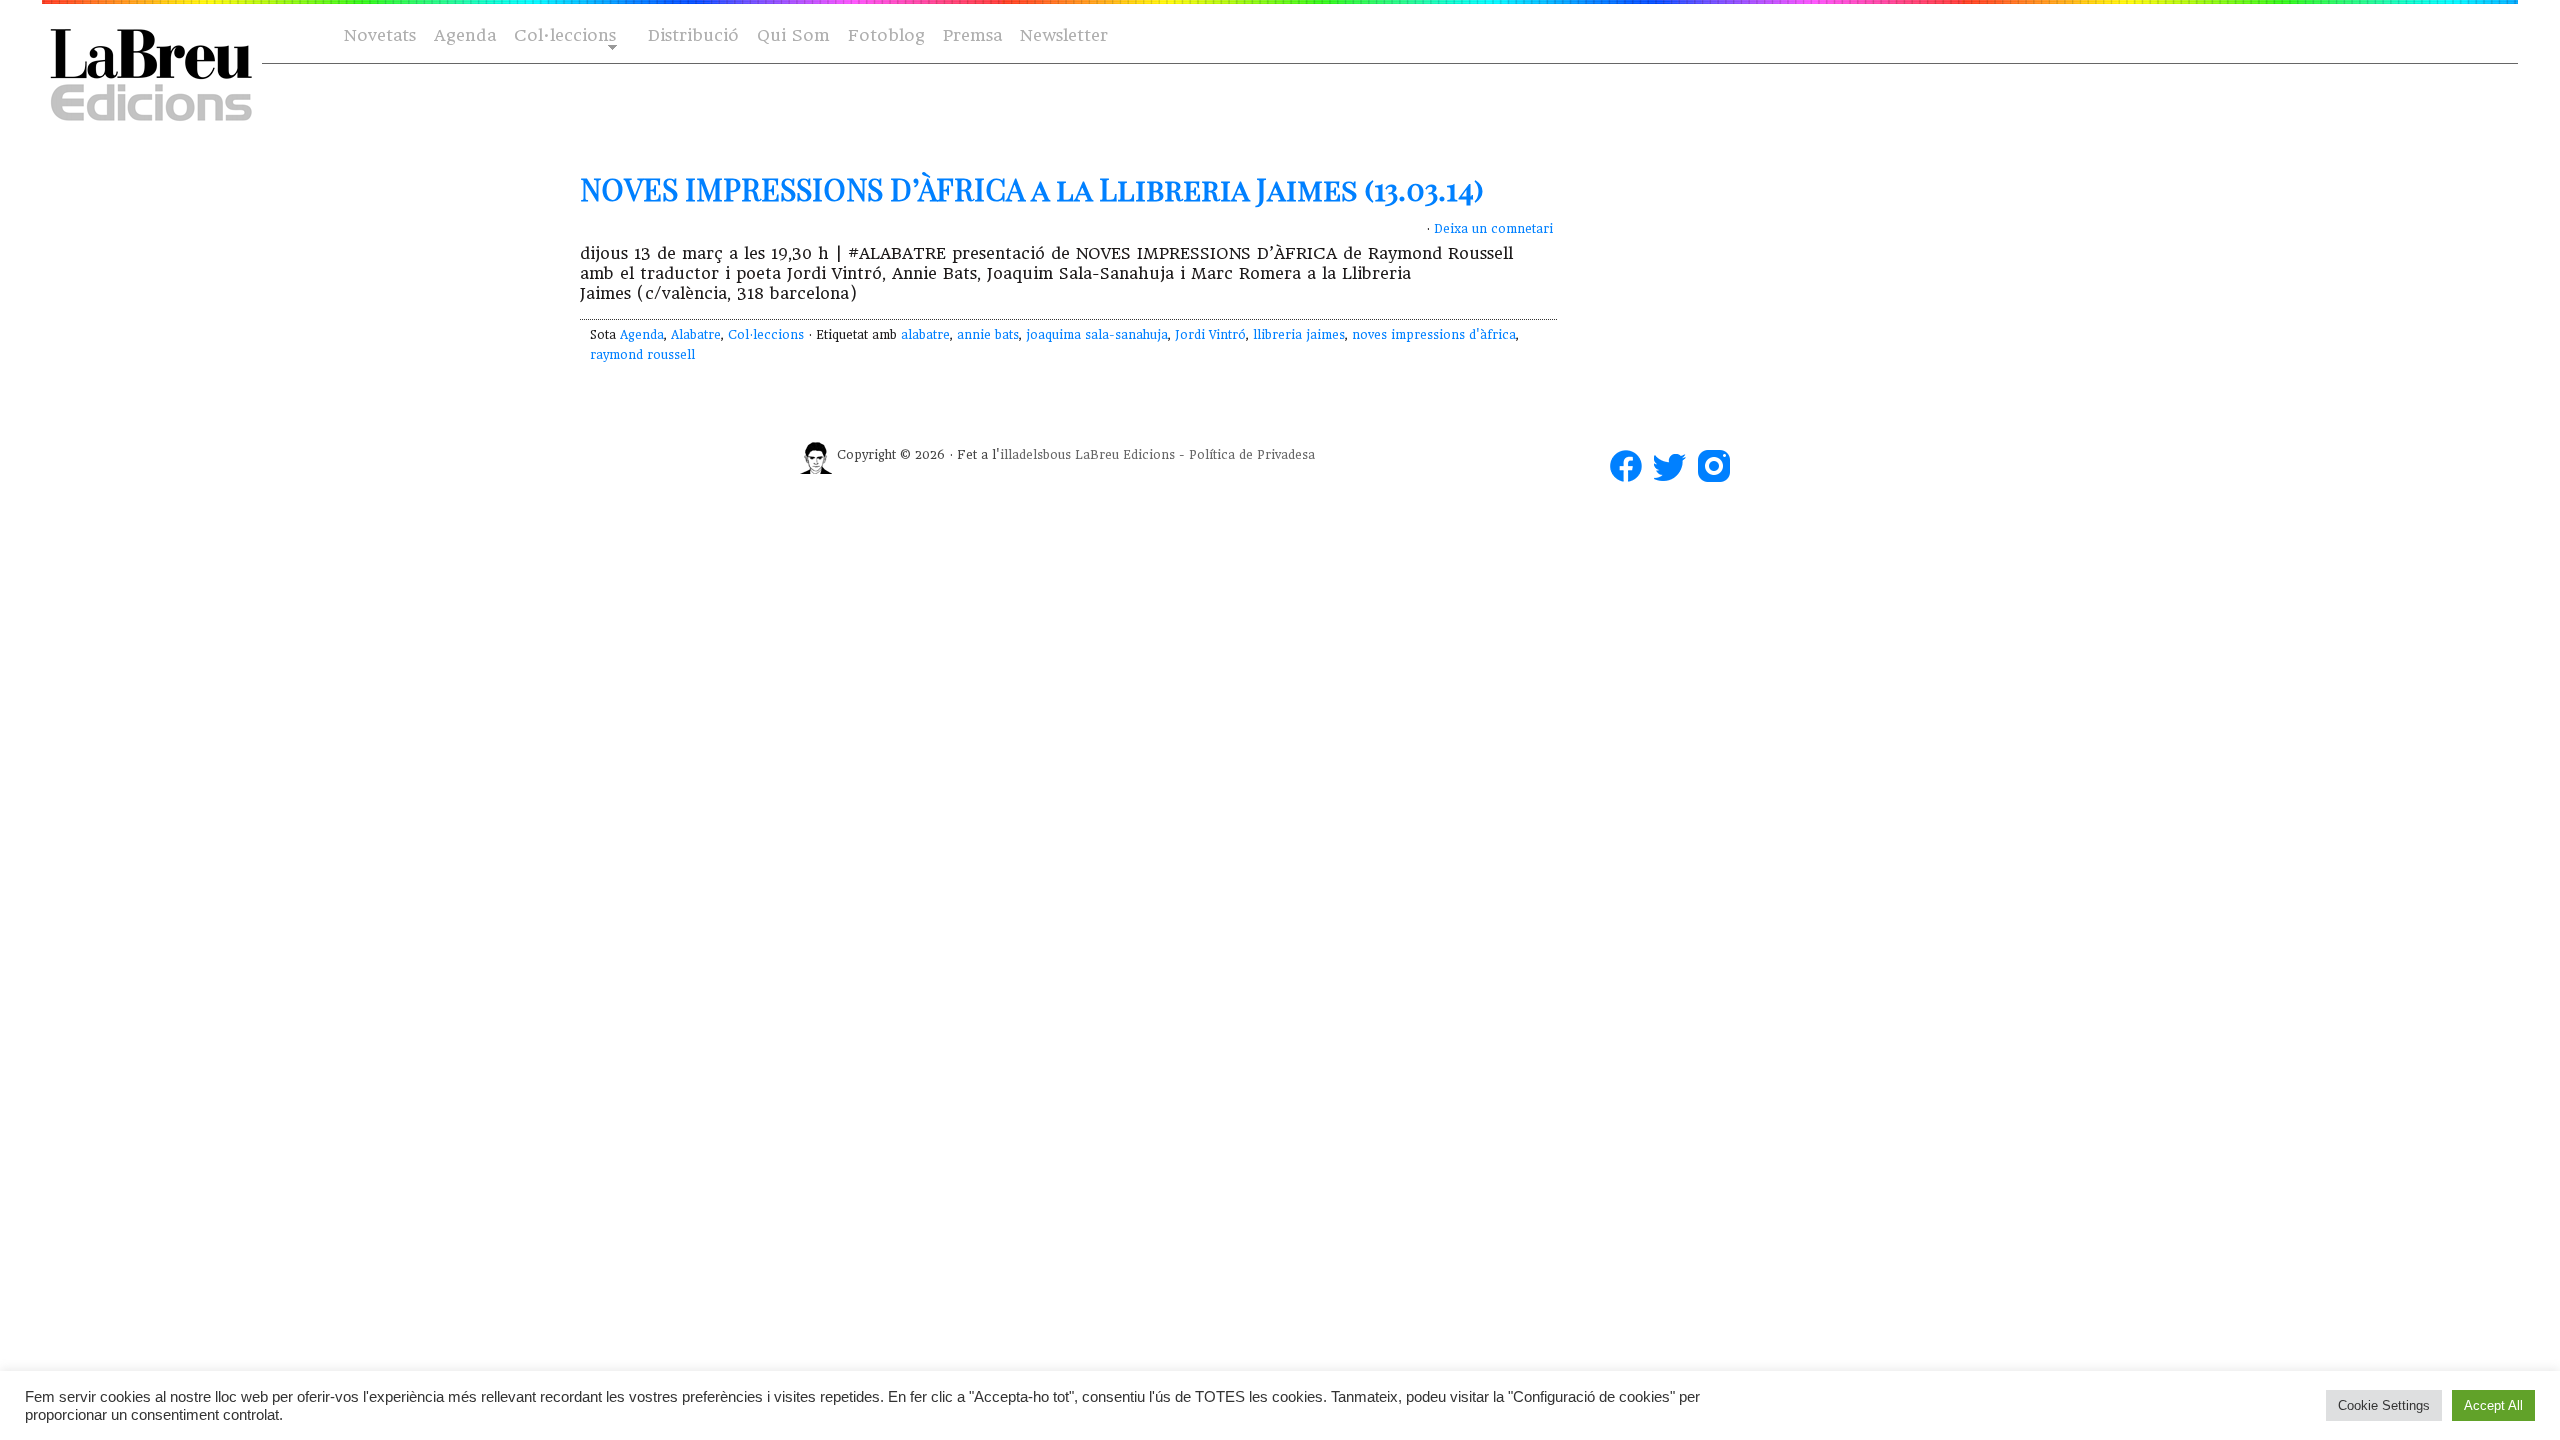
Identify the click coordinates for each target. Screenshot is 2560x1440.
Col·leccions (563, 36)
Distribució (693, 35)
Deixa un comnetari (1493, 229)
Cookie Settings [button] (2384, 1405)
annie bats (988, 335)
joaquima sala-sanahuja (1097, 335)
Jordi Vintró (1210, 335)
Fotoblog (886, 35)
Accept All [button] (2493, 1405)
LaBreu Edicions (1125, 455)
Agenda (465, 35)
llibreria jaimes (1299, 335)
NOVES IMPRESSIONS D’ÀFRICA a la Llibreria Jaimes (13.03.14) (1032, 189)
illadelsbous (1035, 455)
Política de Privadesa (1252, 455)
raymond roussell (642, 355)
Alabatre (696, 335)
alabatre (925, 335)
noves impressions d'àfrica (1434, 335)
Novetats (380, 35)
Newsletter (1064, 35)
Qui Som (793, 35)
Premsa (972, 35)
